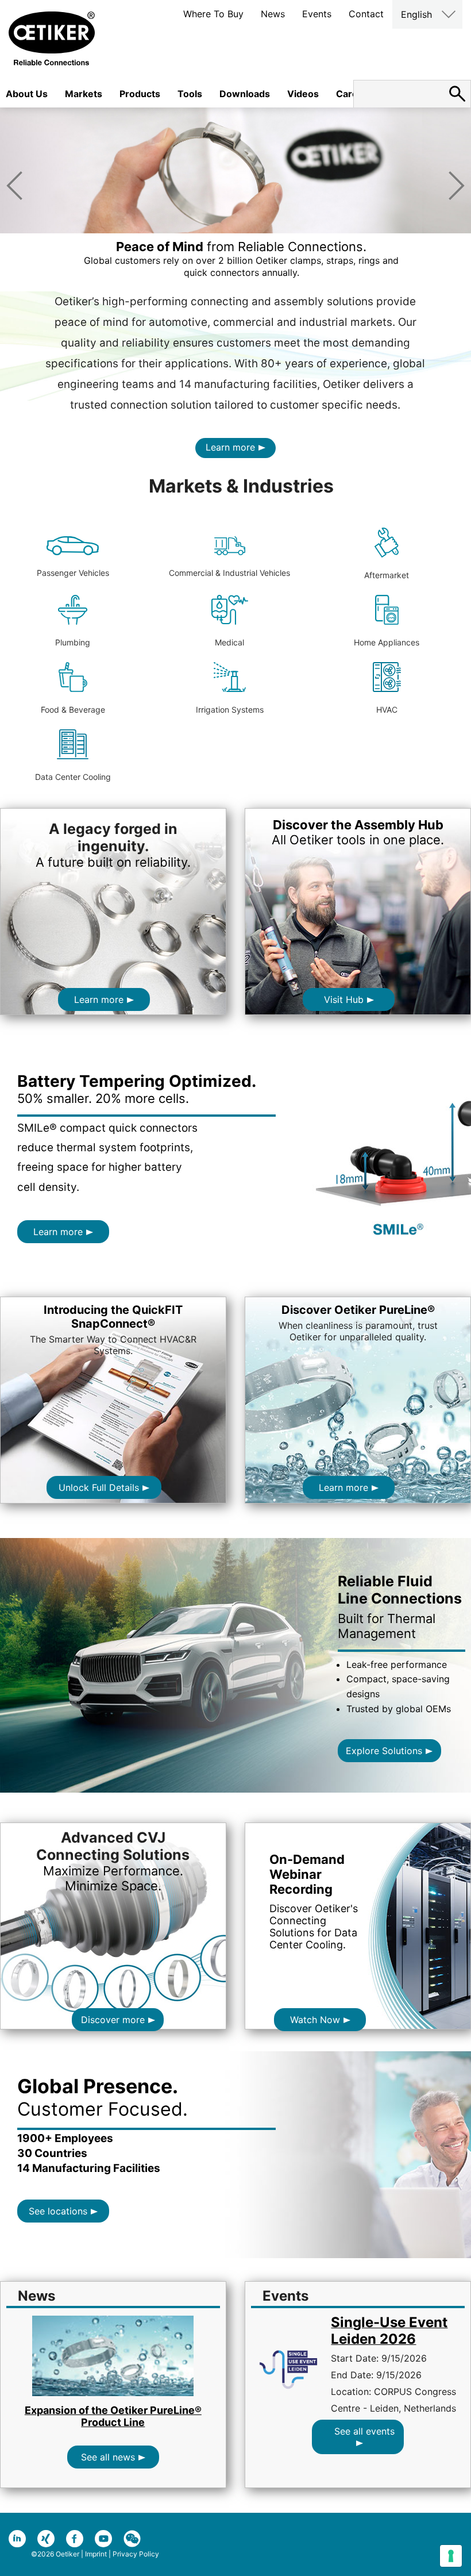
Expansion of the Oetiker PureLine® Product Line (113, 2416)
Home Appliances (387, 642)
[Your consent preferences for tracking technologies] (451, 2556)
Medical (229, 642)
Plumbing (73, 642)
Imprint (96, 2554)
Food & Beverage (73, 710)
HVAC (387, 710)
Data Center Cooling (73, 777)
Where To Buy (213, 14)
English (416, 14)
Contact (366, 14)
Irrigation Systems (230, 710)
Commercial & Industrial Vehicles (229, 573)
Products (140, 94)
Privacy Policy (136, 2554)
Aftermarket (387, 575)
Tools (190, 94)
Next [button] (457, 186)
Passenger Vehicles (73, 573)
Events (317, 14)
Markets (84, 94)
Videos (303, 94)
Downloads (245, 94)
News (273, 14)
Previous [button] (14, 186)
